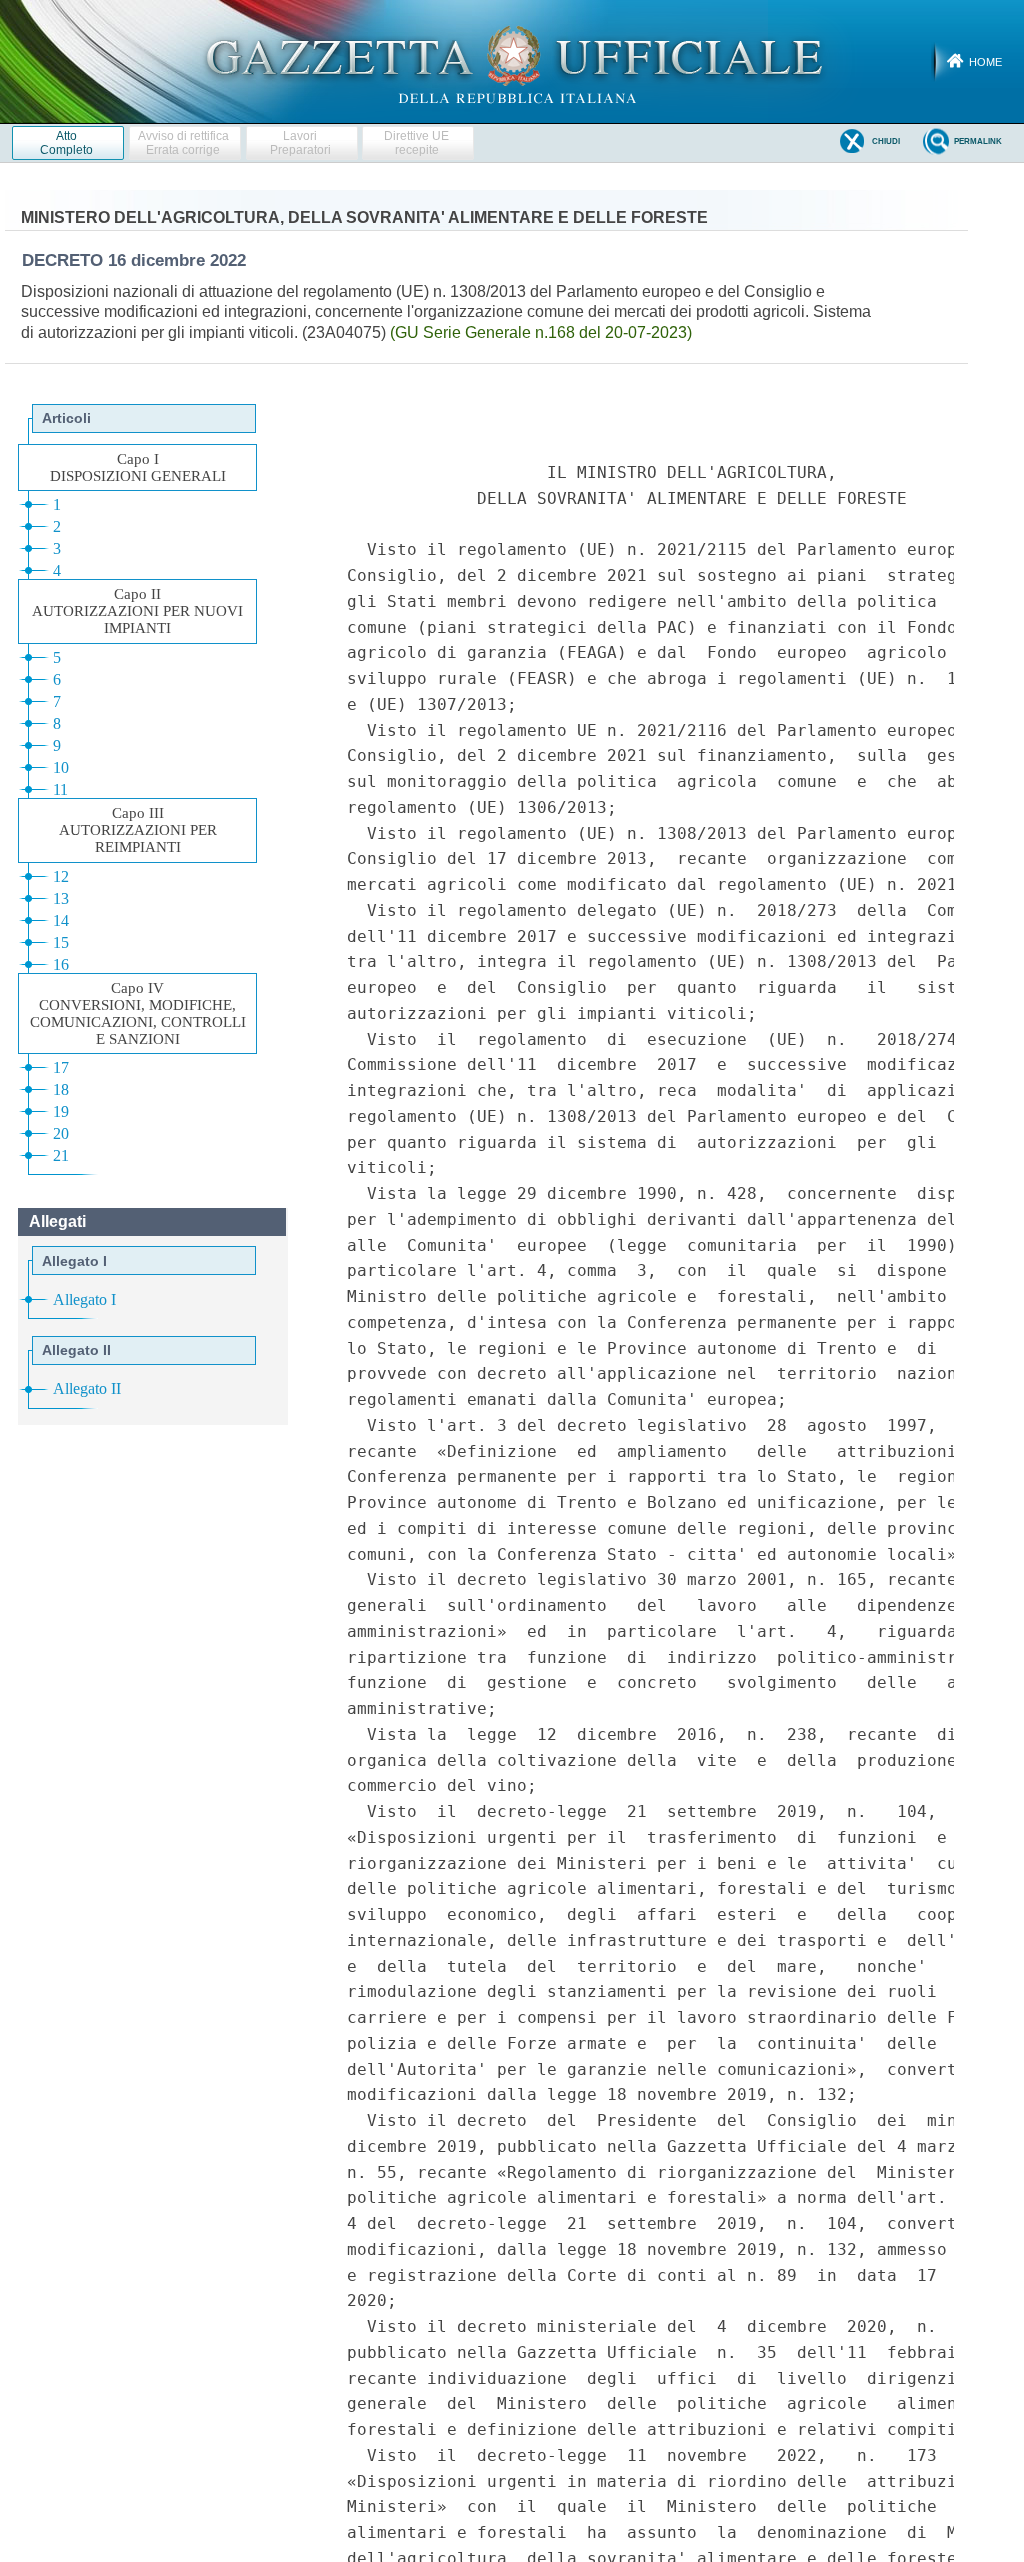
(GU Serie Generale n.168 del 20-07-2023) (541, 332)
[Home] (512, 61)
